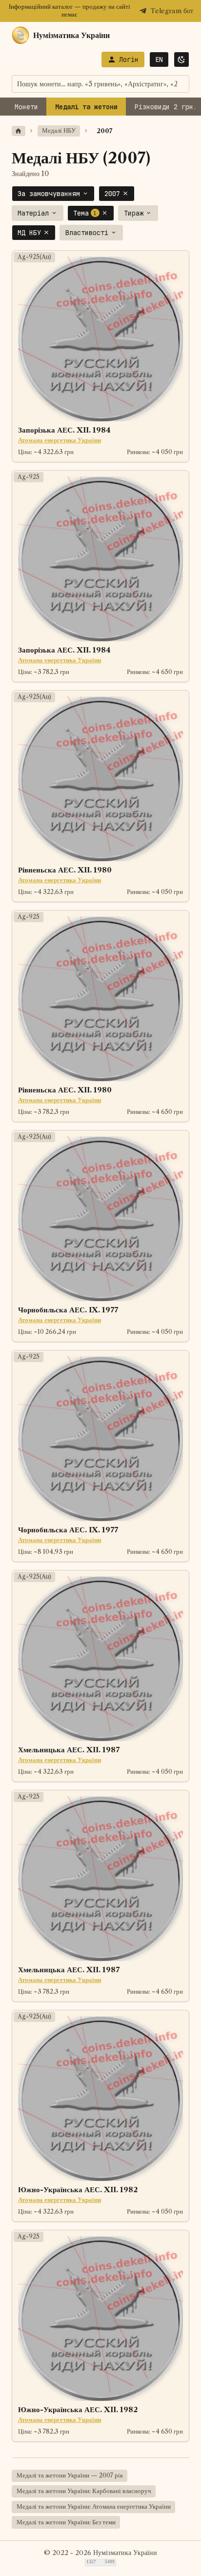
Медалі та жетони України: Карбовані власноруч (84, 2491)
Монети (26, 107)
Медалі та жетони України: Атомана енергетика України (94, 2507)
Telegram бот (172, 11)
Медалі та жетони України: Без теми (66, 2522)
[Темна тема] (181, 59)
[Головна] (19, 131)
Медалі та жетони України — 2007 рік (70, 2475)
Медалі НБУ (59, 130)
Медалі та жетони (86, 107)
